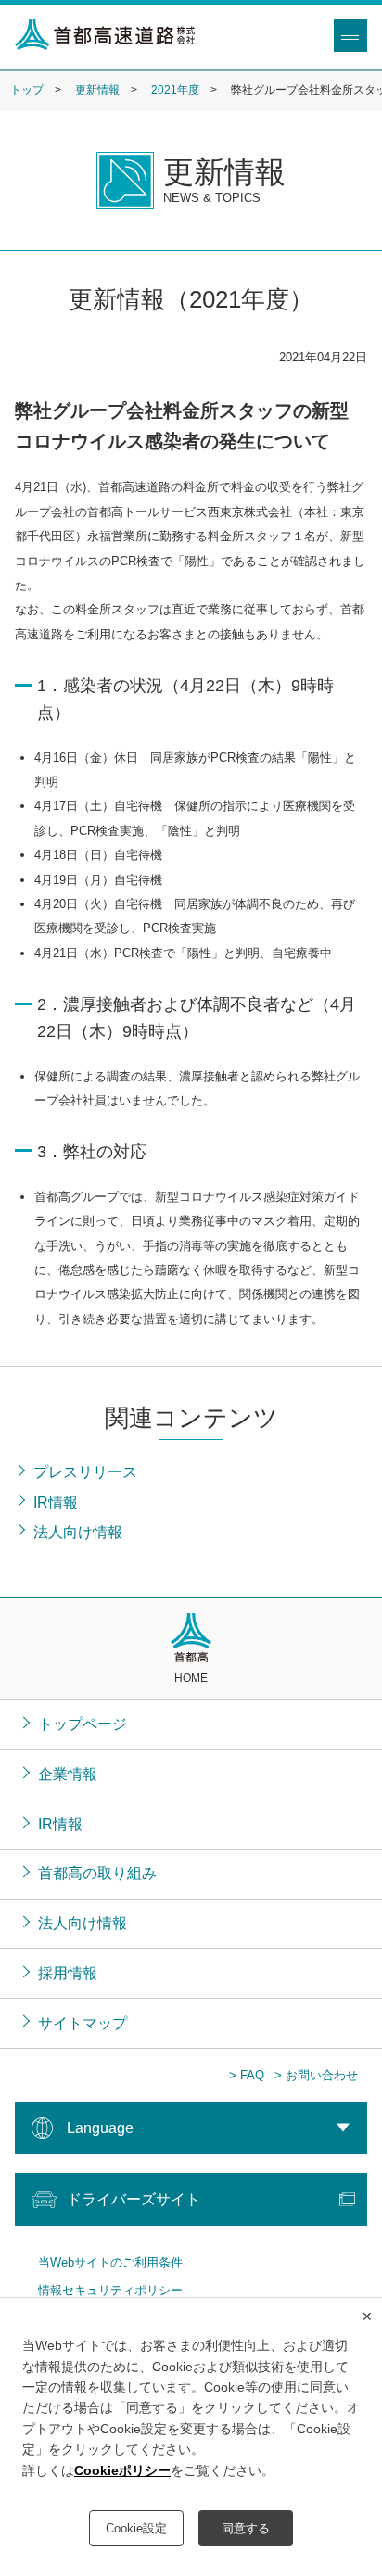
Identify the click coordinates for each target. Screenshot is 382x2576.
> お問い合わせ (316, 2075)
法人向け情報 (83, 1923)
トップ (27, 90)
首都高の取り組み (97, 1873)
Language (100, 2128)
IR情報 (60, 1824)
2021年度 (175, 90)
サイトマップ (83, 2023)
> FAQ (247, 2075)
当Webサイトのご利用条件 (110, 2262)
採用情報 (68, 1973)
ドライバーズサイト (134, 2199)
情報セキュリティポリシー (110, 2290)
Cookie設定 (136, 2528)
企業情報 (68, 1774)
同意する (246, 2528)
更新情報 (97, 90)
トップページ (83, 1724)
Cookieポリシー (122, 2470)
